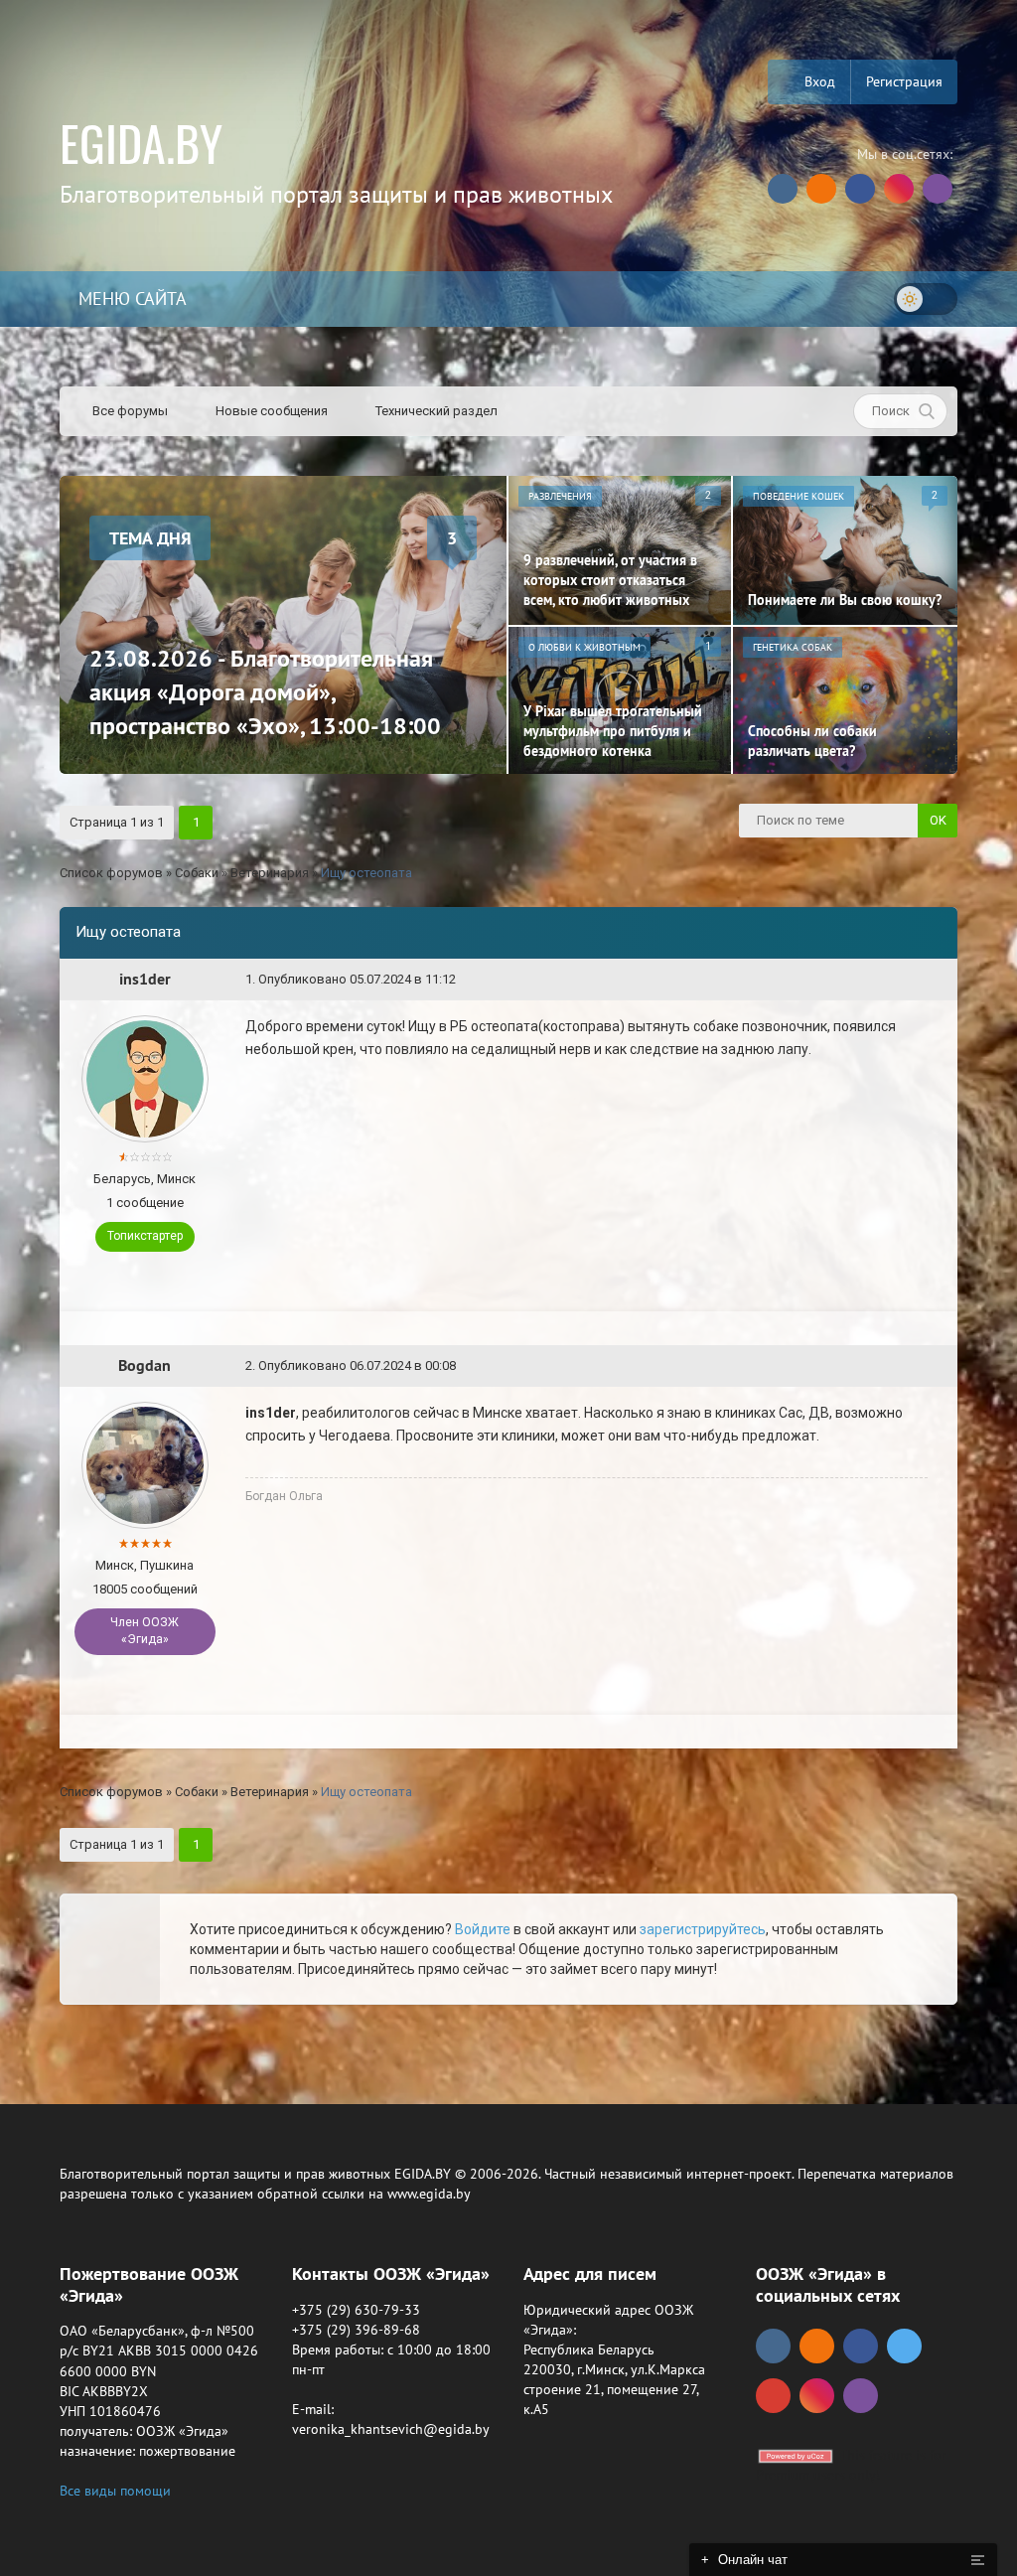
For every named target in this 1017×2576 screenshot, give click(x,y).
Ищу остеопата (366, 873)
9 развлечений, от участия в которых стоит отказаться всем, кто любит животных (610, 580)
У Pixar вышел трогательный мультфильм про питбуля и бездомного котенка (613, 731)
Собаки (197, 873)
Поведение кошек (799, 496)
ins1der (145, 979)
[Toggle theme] (926, 299)
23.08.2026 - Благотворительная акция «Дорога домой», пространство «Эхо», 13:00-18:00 (265, 692)
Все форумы (129, 411)
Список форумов (111, 873)
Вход (818, 81)
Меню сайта (130, 299)
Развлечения (560, 496)
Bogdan (145, 1365)
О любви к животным (584, 647)
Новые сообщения (270, 411)
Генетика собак (793, 647)
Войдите (483, 1929)
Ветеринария (270, 873)
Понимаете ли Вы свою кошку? (845, 600)
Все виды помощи (115, 2491)
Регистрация (904, 81)
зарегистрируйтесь (703, 1929)
